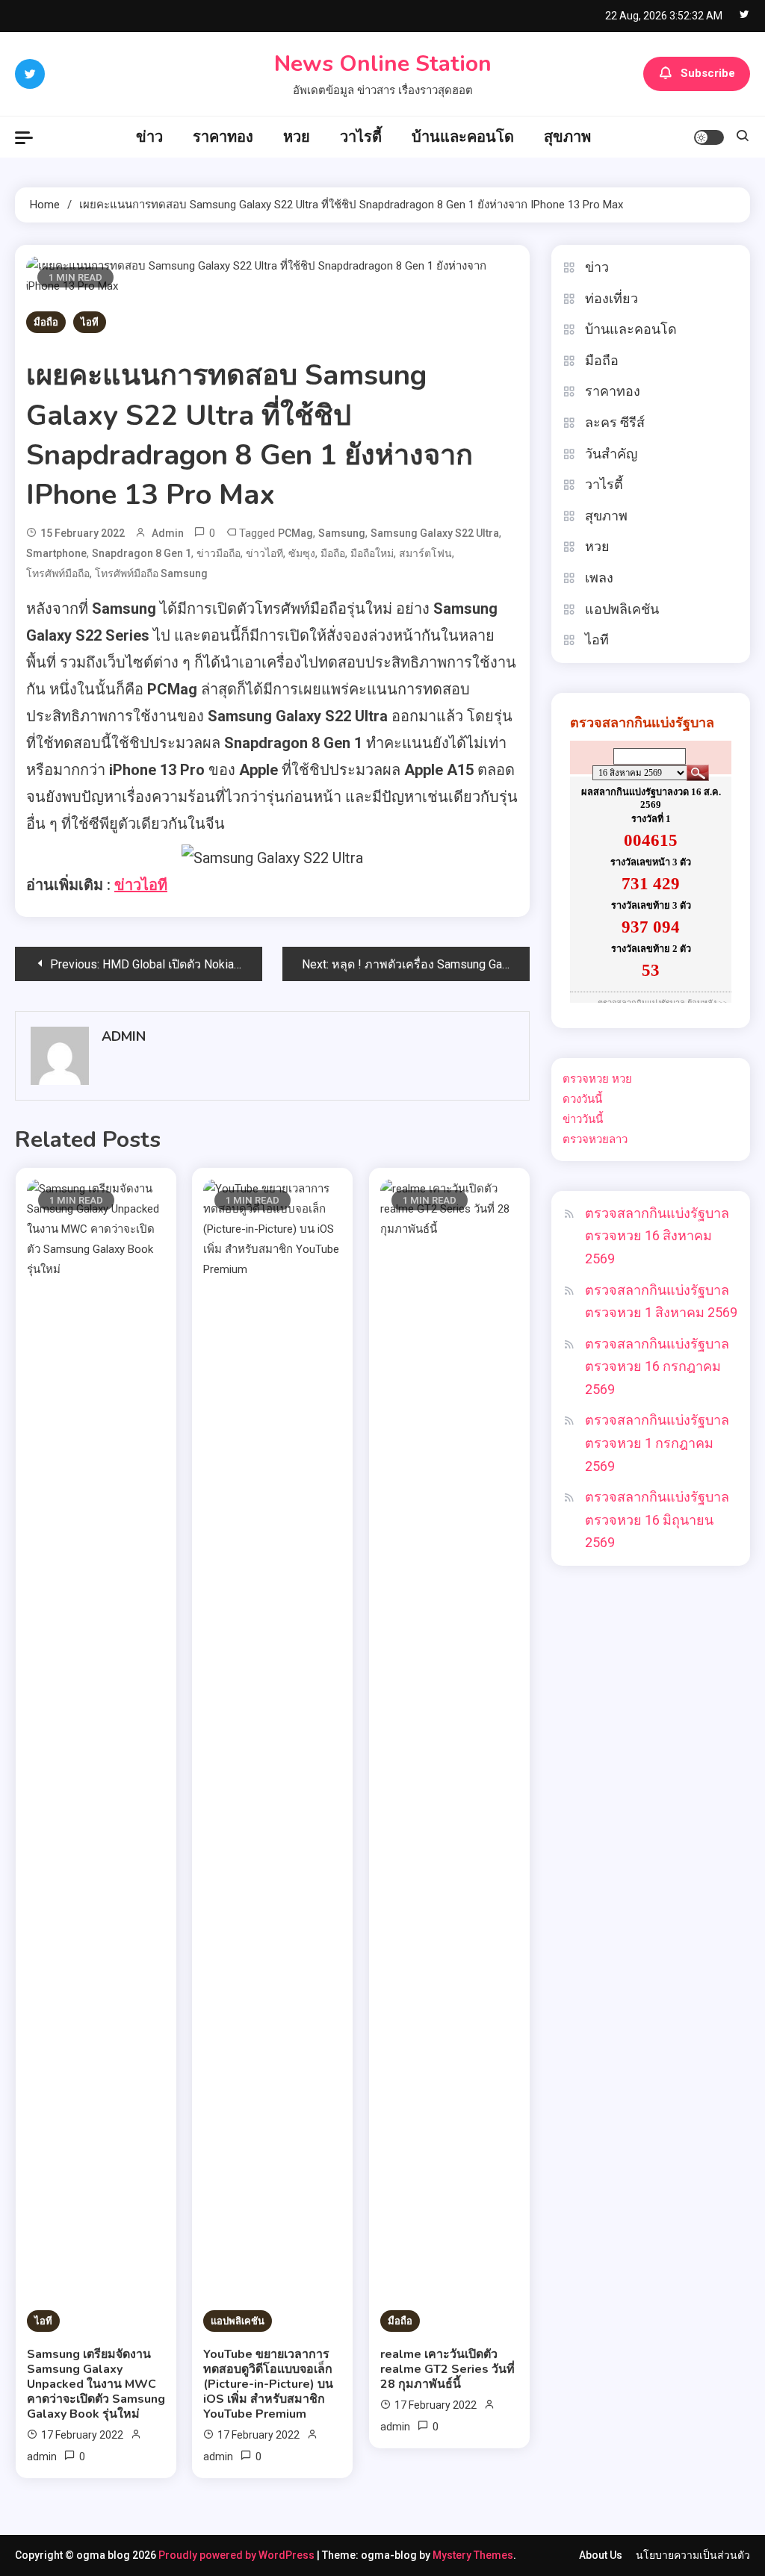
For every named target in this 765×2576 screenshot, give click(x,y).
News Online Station (383, 64)
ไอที (90, 322)
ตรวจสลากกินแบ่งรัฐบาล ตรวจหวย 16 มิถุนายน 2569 (657, 1519)
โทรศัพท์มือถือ (58, 573)
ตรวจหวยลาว (595, 1139)
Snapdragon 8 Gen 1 (142, 553)
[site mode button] (709, 137)
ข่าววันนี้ (583, 1119)
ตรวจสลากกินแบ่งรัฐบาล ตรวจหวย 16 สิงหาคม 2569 (657, 1236)
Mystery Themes (473, 2555)
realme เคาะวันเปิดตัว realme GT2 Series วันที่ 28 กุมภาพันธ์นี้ (447, 2369)
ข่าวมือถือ (219, 553)
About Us (601, 2555)
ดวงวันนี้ (582, 1099)
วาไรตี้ (361, 137)
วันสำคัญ (611, 454)
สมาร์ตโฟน (425, 553)
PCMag (295, 533)
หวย (297, 137)
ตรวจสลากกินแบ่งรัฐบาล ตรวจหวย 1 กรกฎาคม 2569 (657, 1443)
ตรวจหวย (586, 1079)
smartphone (56, 553)
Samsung (342, 533)
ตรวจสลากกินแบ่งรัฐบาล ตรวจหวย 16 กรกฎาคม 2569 (657, 1366)
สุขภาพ (567, 137)
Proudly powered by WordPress (238, 2555)
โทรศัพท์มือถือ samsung (151, 573)
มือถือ (46, 322)
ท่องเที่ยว (611, 298)
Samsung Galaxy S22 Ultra (435, 533)
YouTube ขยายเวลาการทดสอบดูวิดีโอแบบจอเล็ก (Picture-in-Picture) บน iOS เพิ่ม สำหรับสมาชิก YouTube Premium (268, 2384)
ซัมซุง (302, 553)
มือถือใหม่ (372, 553)
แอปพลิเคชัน (238, 2321)
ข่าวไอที (264, 553)
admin (168, 533)
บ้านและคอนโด (463, 137)
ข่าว (149, 137)
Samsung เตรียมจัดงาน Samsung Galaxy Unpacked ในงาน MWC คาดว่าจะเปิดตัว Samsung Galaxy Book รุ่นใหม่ (96, 2384)
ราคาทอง (223, 137)
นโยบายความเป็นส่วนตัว (693, 2555)
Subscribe (708, 73)
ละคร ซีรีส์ (615, 422)
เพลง (599, 578)
